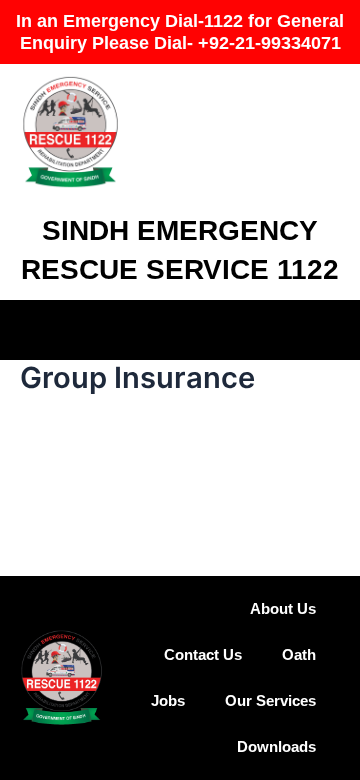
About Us (283, 609)
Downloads (276, 747)
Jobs (168, 701)
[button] (180, 326)
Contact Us (203, 655)
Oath (299, 655)
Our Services (270, 701)
